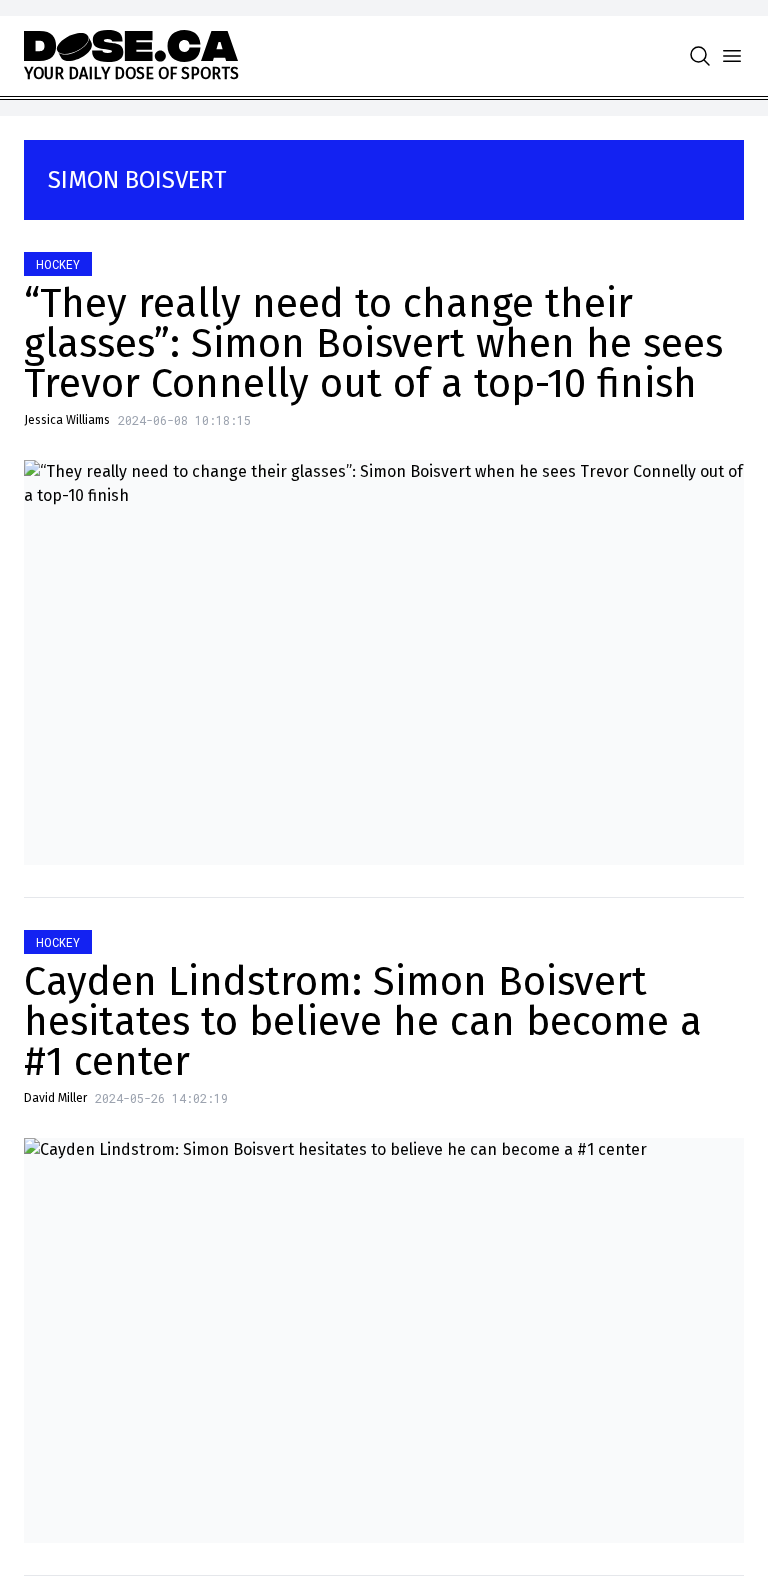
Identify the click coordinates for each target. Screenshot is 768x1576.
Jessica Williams (67, 420)
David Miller (55, 1098)
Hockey (58, 264)
